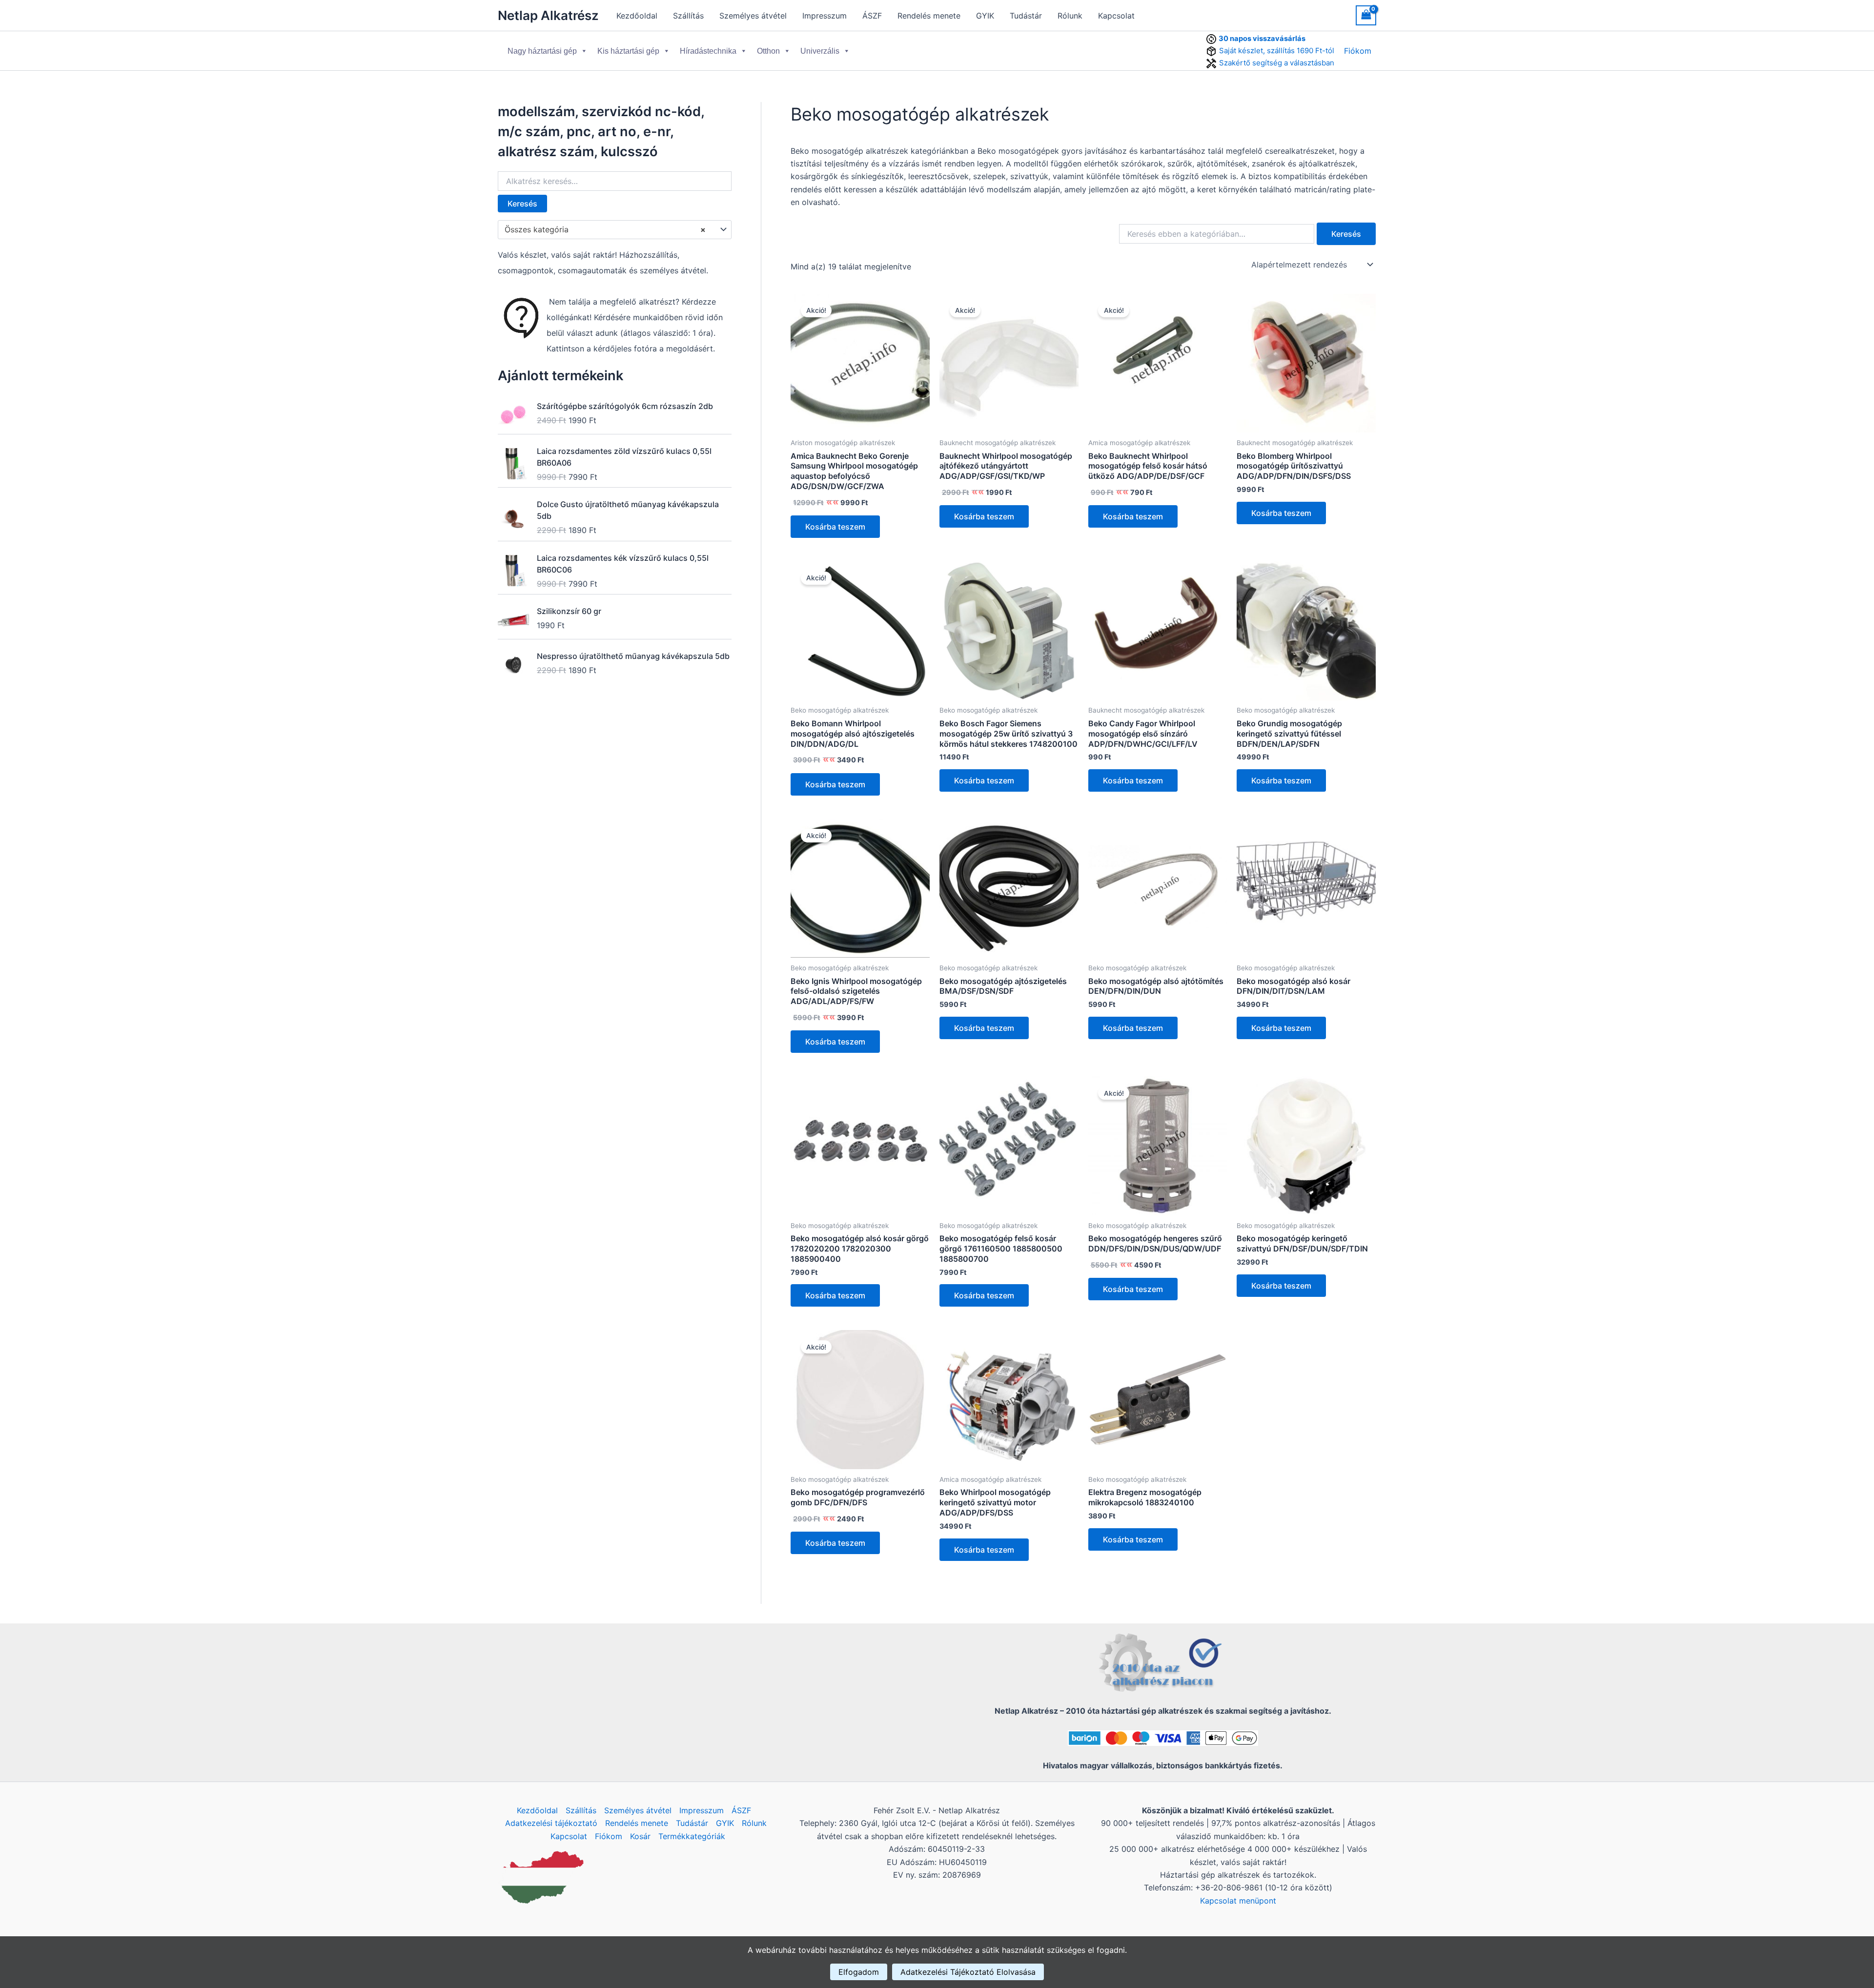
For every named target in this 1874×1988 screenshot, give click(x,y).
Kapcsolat (1116, 16)
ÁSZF (872, 16)
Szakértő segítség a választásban (1277, 63)
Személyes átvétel (753, 16)
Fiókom (1358, 51)
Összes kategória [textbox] (605, 229)
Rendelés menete (929, 16)
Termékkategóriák (692, 1836)
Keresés (522, 204)
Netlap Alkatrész (548, 15)
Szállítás (688, 16)
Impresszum (825, 16)
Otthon (768, 51)
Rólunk (1070, 16)
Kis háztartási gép (628, 51)
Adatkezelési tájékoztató (551, 1823)
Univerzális (820, 51)
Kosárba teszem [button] (835, 527)
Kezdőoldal (637, 16)
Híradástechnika (708, 51)
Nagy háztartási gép (542, 51)
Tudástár (1026, 16)
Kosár (640, 1836)
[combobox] (615, 230)
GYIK (985, 16)
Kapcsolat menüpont (1238, 1901)
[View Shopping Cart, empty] (1366, 15)
